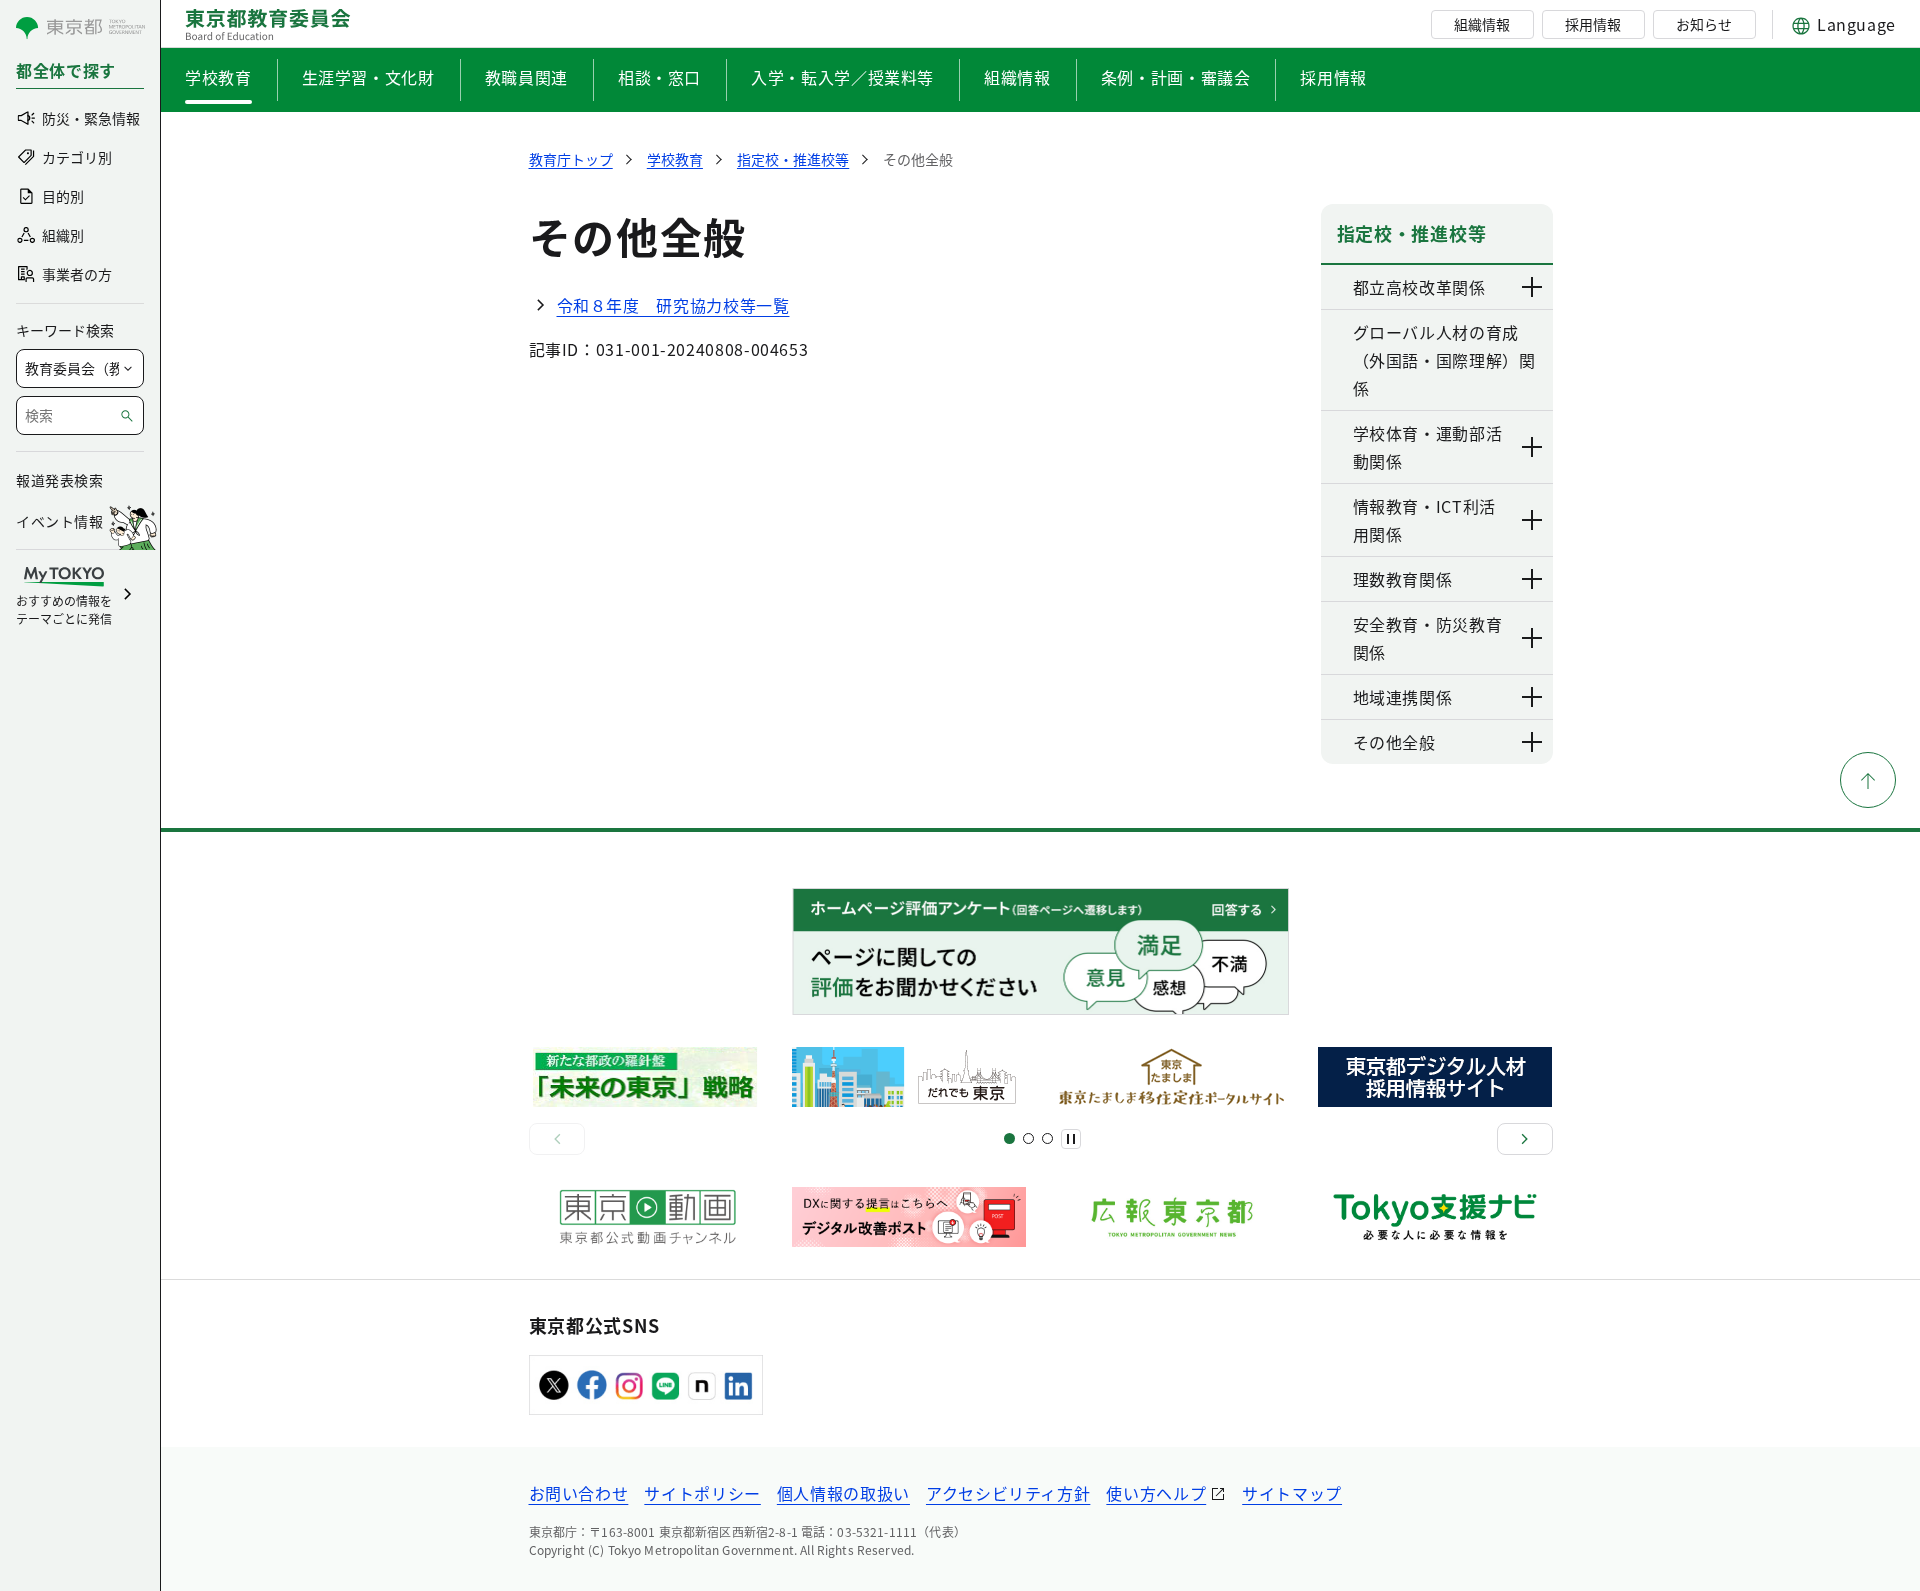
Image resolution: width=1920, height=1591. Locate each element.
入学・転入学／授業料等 (842, 77)
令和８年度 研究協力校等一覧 (673, 305)
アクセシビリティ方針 (1008, 1493)
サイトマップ (1292, 1493)
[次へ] (1525, 1139)
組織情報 (1482, 24)
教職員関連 (526, 77)
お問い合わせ (579, 1493)
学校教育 (218, 77)
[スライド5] (1028, 1138)
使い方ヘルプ (1156, 1493)
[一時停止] (1071, 1139)
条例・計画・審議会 (1176, 77)
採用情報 (1593, 24)
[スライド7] (1047, 1138)
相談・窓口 (659, 77)
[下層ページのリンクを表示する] (1533, 287)
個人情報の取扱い (843, 1493)
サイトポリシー (702, 1493)
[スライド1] (1009, 1138)
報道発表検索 (59, 480)
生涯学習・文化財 (368, 77)
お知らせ (1704, 24)
